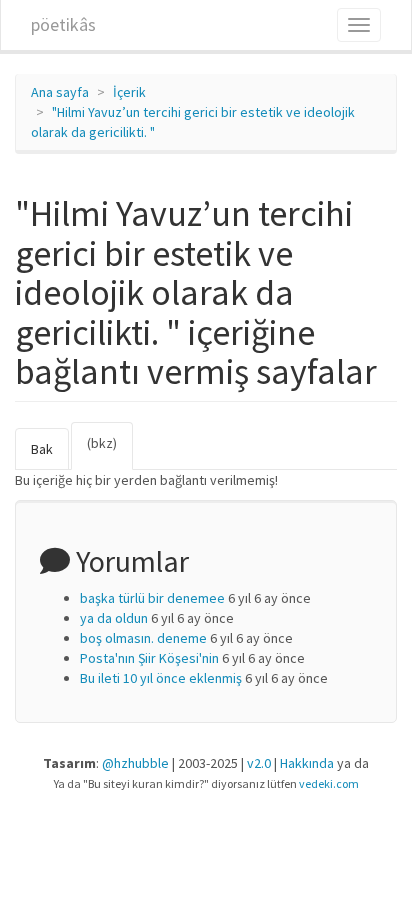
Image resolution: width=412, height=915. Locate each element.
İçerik (129, 92)
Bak (42, 449)
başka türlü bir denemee (152, 598)
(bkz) (110, 452)
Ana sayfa (60, 92)
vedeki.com (329, 783)
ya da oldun (114, 618)
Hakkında (307, 763)
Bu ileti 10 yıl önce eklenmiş (161, 678)
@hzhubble (135, 763)
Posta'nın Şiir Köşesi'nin (149, 658)
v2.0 (259, 763)
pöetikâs (63, 24)
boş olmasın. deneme (143, 638)
